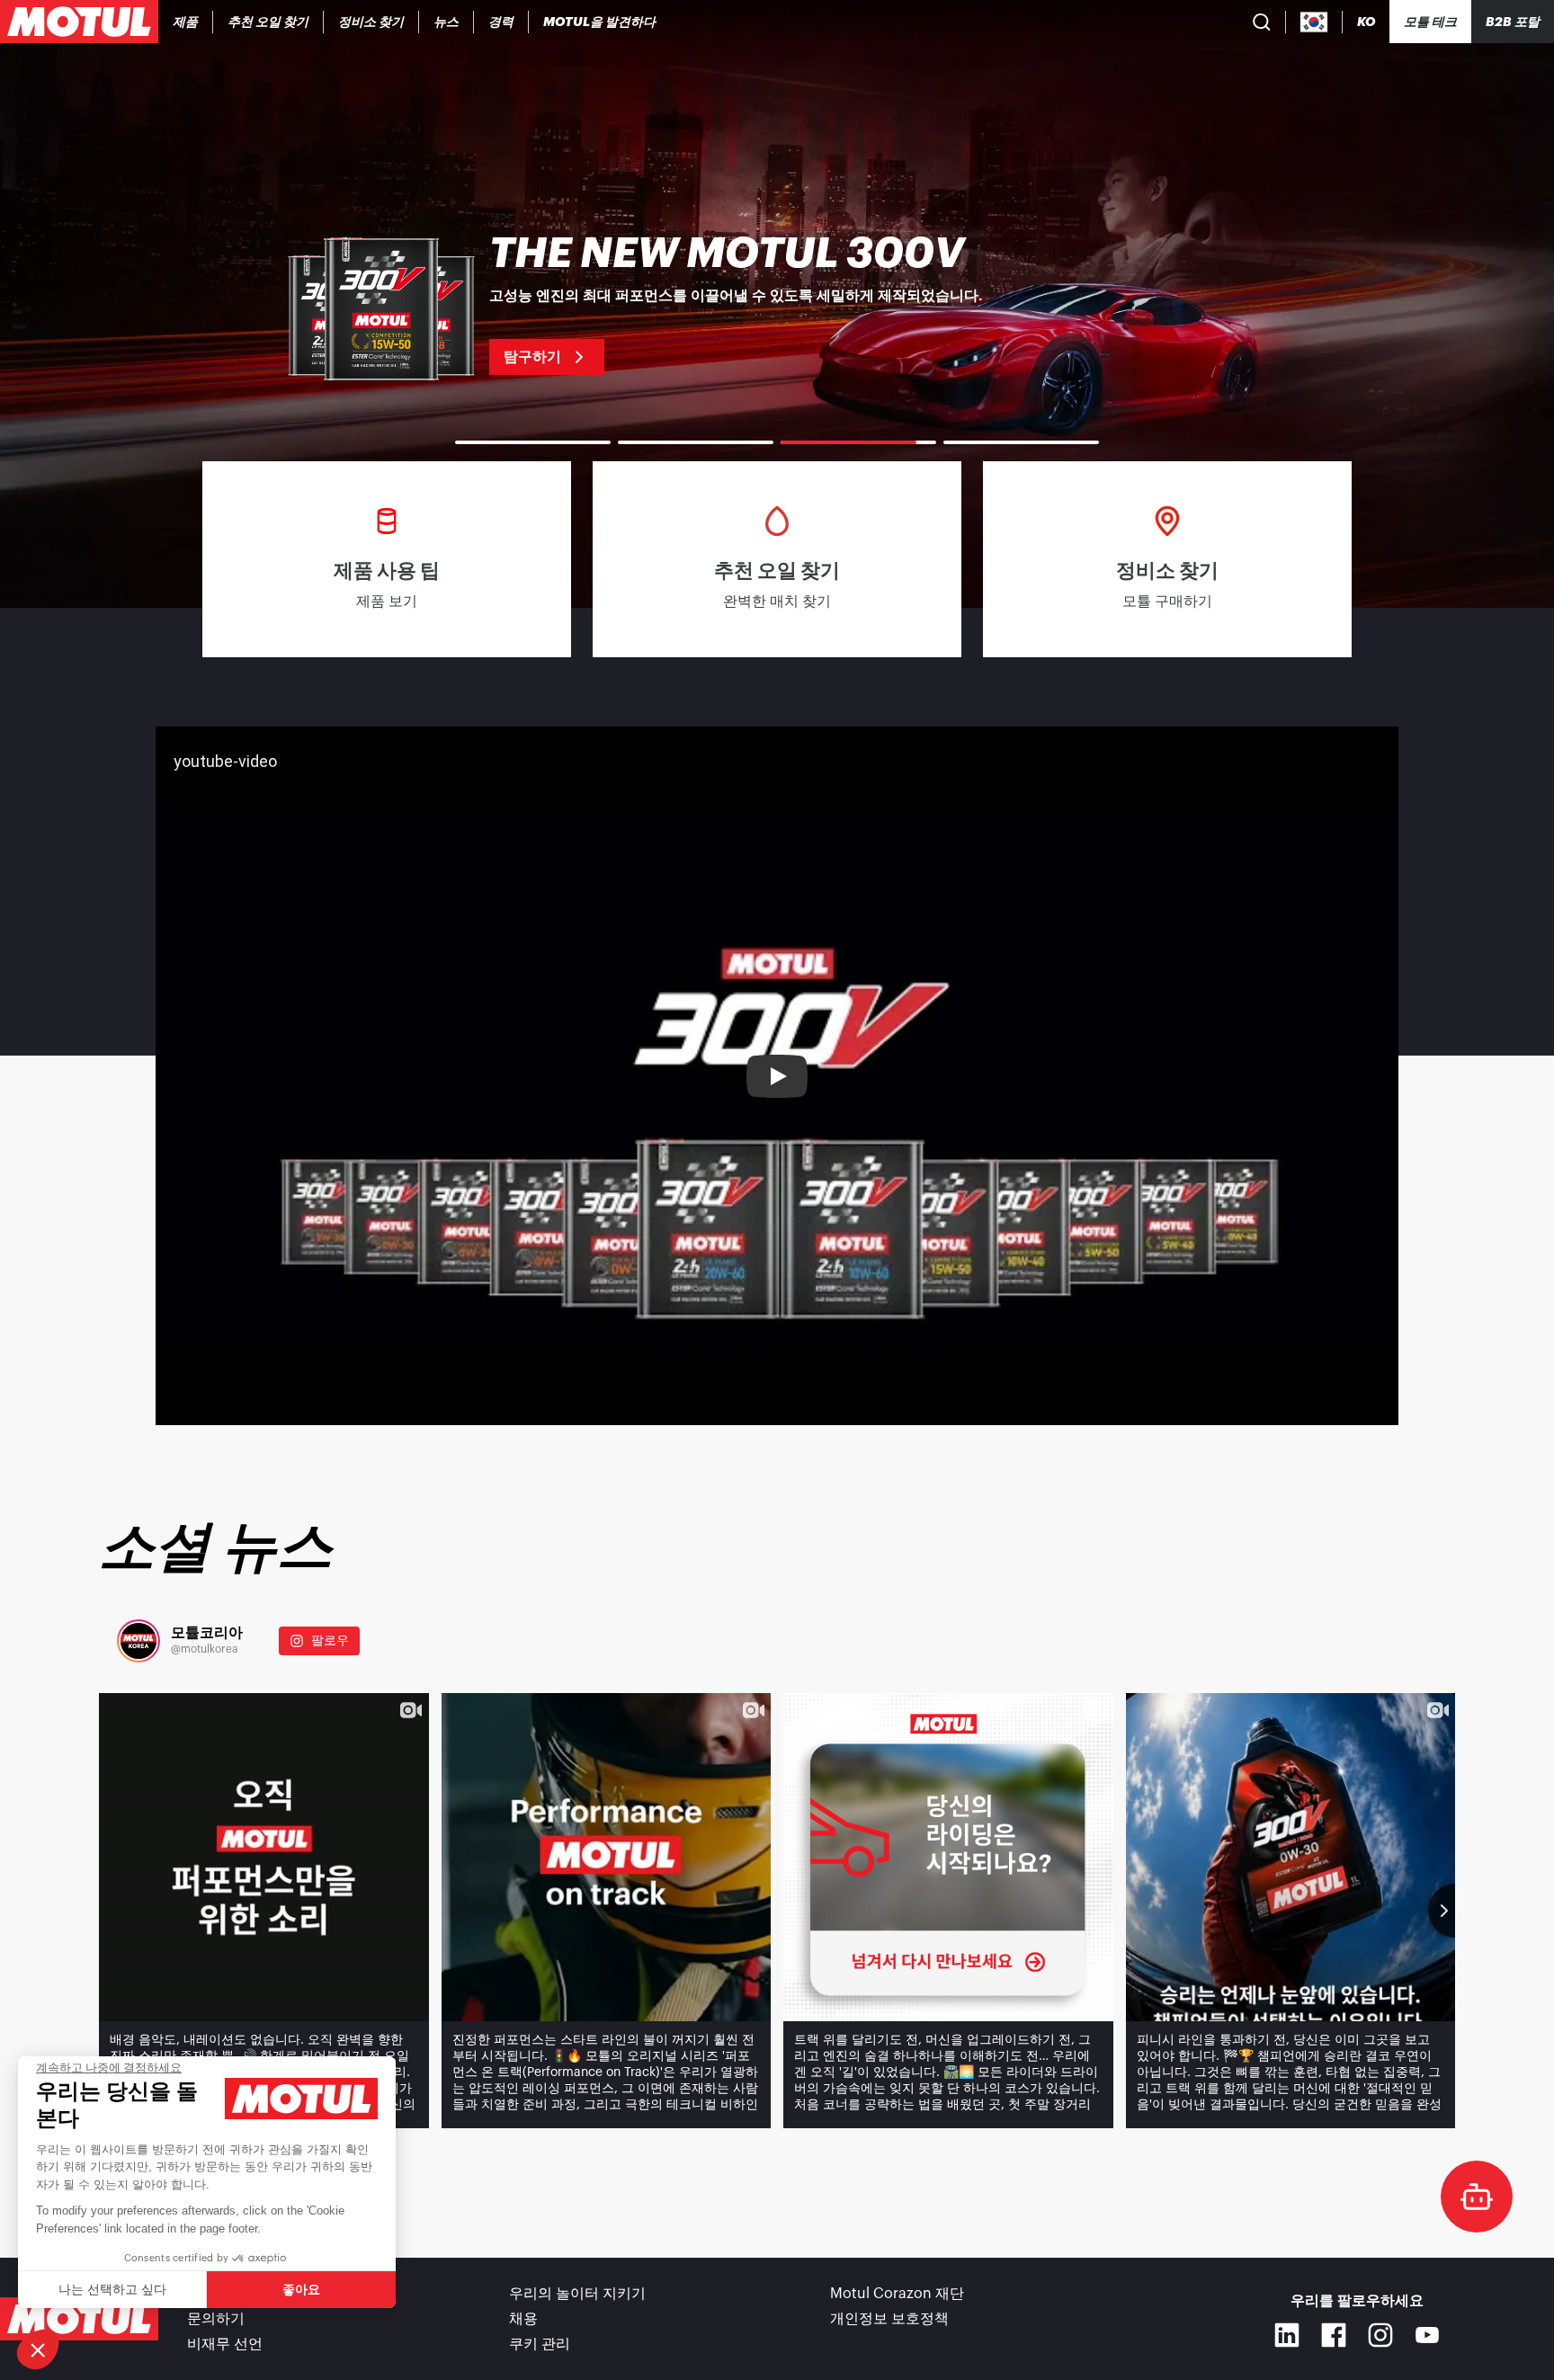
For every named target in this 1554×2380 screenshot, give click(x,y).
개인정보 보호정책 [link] (889, 2319)
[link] (447, 22)
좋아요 (301, 2289)
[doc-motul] (1477, 2197)
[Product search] (1262, 22)
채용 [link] (523, 2319)
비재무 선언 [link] (225, 2344)
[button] (38, 2349)
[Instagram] (1380, 2335)
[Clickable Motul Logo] (79, 22)
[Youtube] (1427, 2335)
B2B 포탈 (1513, 22)
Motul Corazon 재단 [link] (897, 2294)
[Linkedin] (1287, 2335)
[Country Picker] (1314, 22)
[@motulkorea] (138, 1641)
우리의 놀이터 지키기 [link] (577, 2294)
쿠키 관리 (540, 2344)
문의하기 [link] (216, 2319)
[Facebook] (1334, 2335)
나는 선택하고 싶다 (112, 2289)
